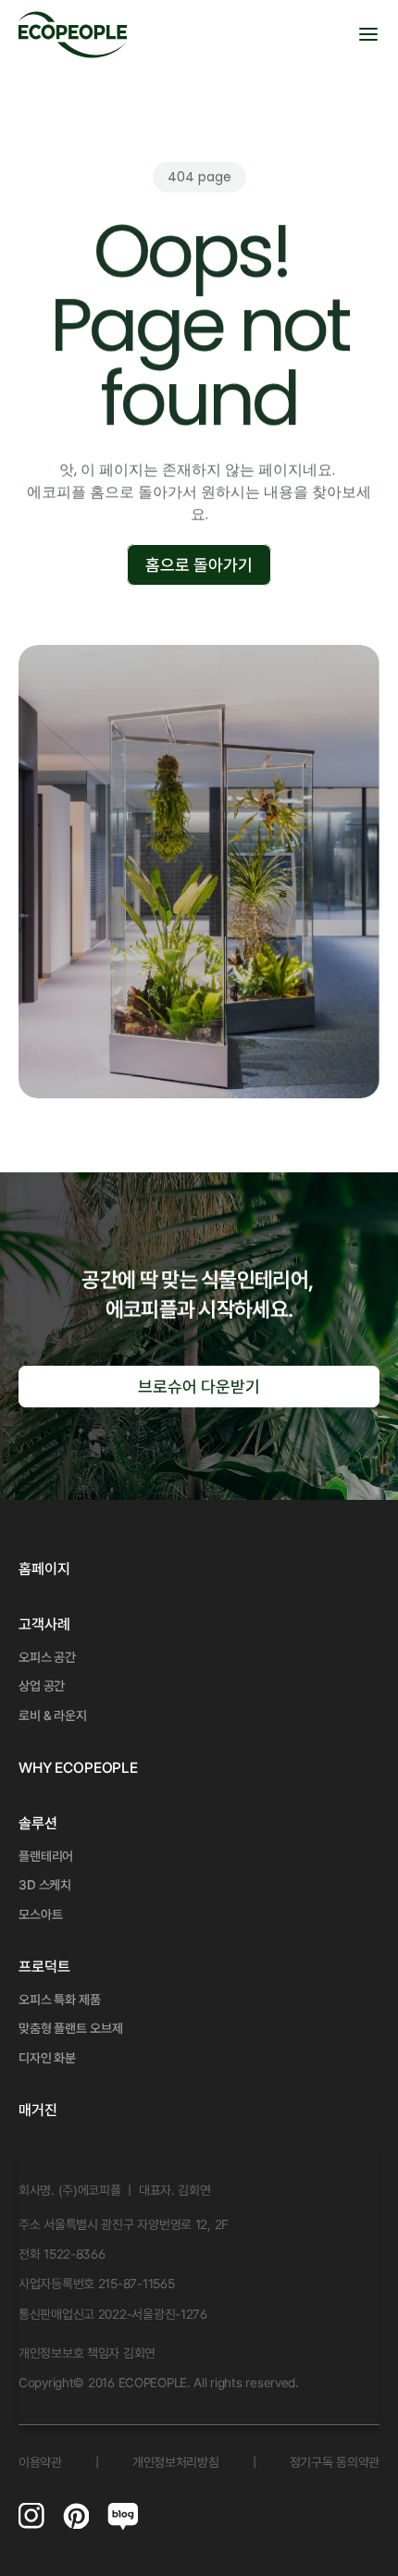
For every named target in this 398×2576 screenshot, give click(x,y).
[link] (44, 1625)
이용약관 (40, 2462)
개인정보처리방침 (176, 2462)
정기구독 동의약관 (335, 2462)
